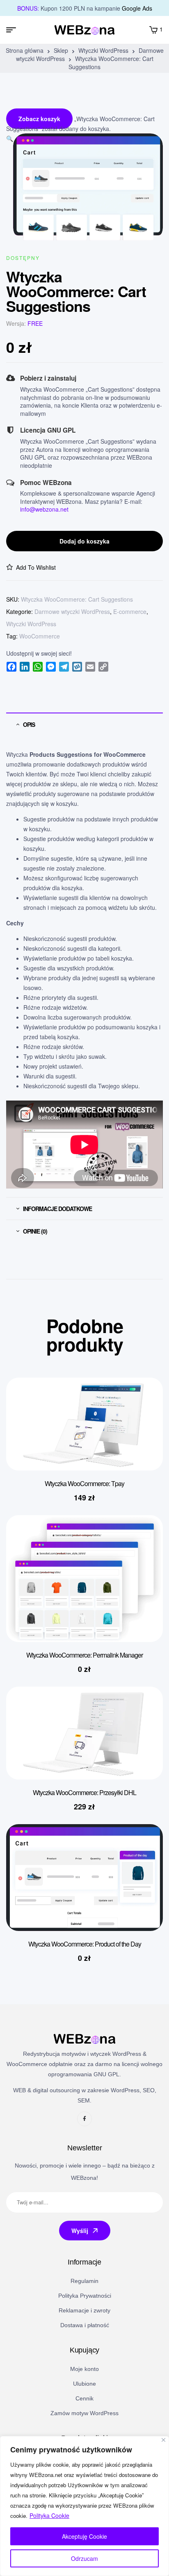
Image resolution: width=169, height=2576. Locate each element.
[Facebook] (11, 667)
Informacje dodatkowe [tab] (57, 1209)
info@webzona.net (44, 509)
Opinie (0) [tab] (35, 1231)
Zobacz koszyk (39, 119)
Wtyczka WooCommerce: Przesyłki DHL (84, 1792)
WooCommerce (40, 636)
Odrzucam (84, 2558)
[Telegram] (64, 667)
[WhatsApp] (38, 667)
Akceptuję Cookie (84, 2536)
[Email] (90, 667)
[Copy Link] (103, 667)
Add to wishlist (36, 567)
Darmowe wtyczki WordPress (72, 611)
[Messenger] (51, 667)
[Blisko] (163, 2440)
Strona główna (25, 50)
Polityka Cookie (49, 2515)
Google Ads (137, 8)
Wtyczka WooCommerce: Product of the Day (85, 1944)
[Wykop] (77, 667)
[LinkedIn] (25, 667)
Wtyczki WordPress (103, 50)
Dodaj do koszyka (84, 541)
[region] (84, 2506)
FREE (35, 323)
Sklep (61, 50)
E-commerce (130, 611)
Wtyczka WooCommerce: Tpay (84, 1483)
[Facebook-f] (84, 2119)
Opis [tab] (29, 724)
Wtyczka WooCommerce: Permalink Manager (84, 1655)
